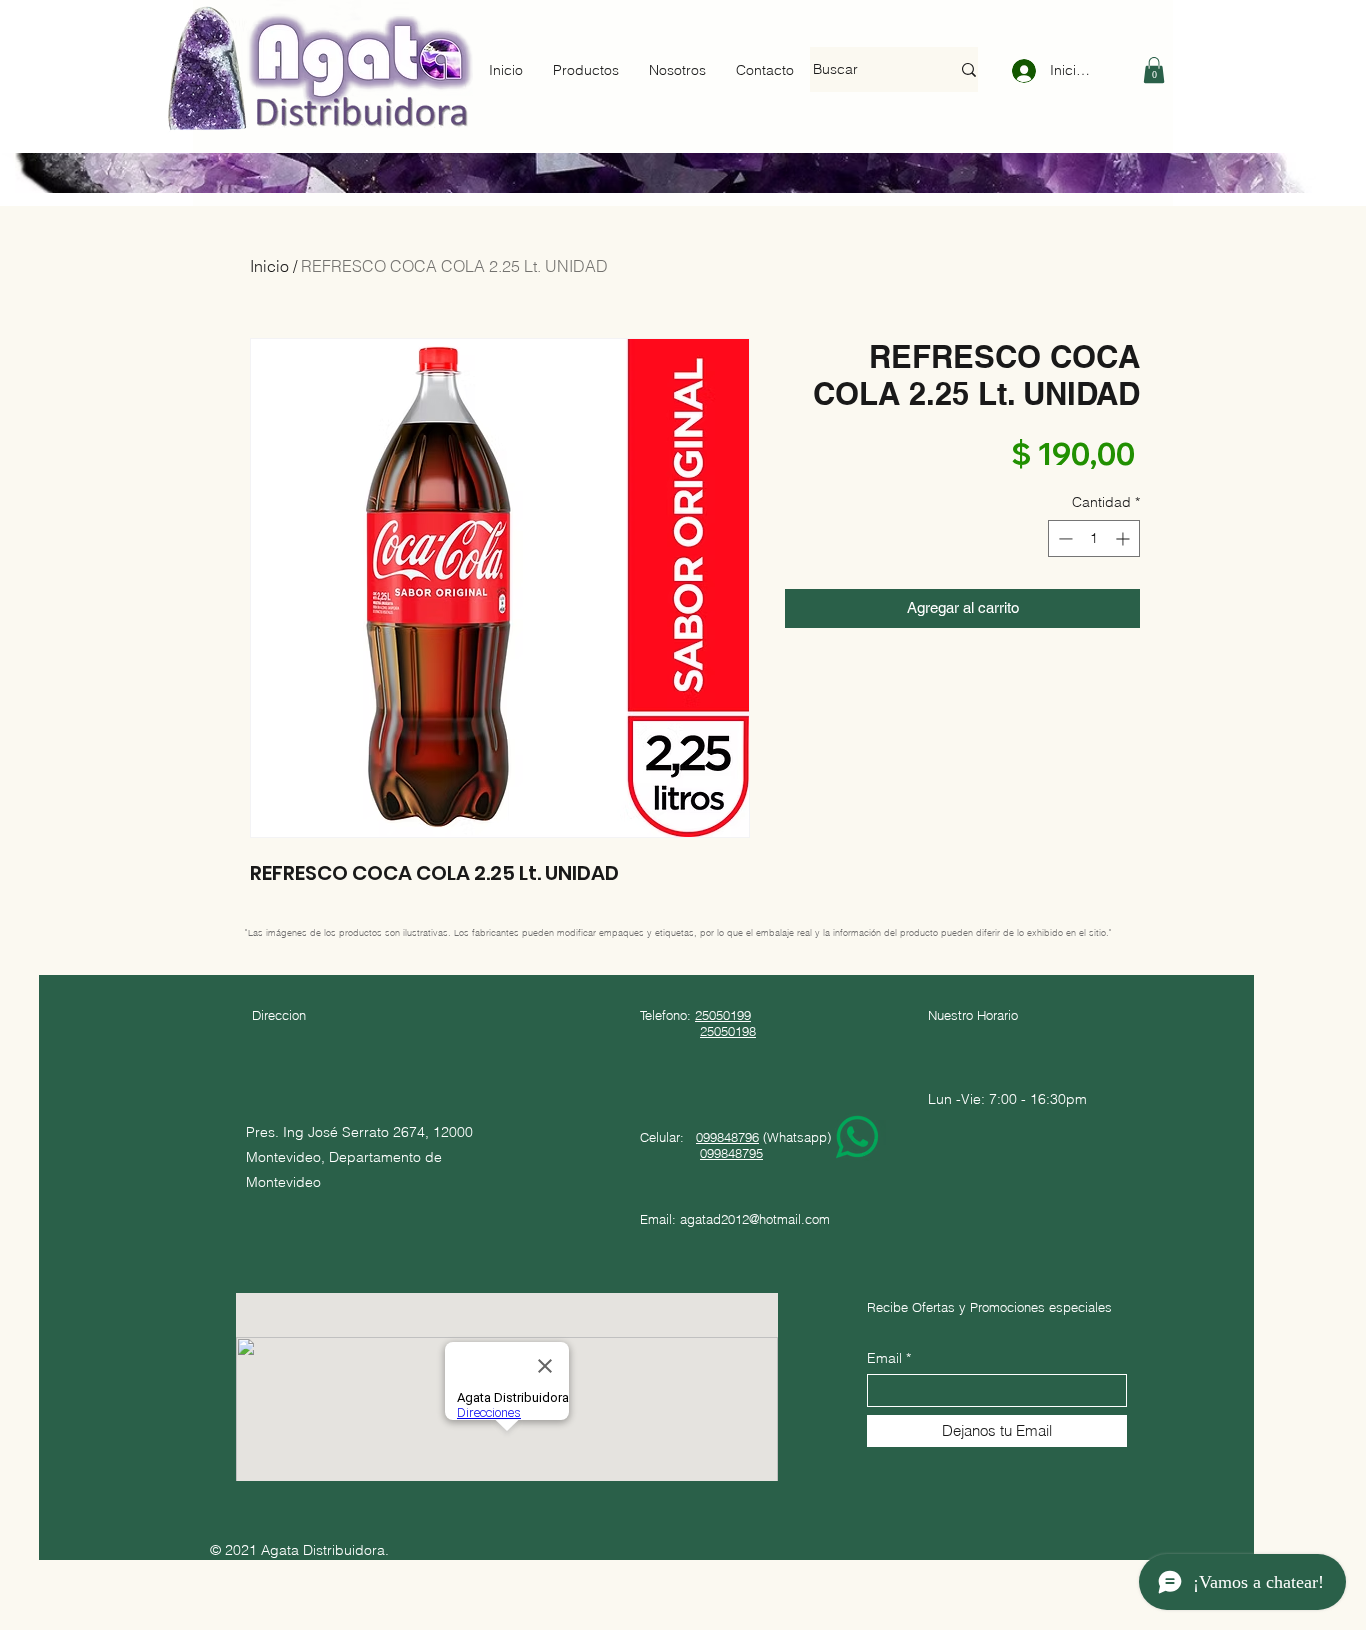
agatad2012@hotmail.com (755, 1219)
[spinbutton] (1094, 538)
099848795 (731, 1153)
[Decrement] (1063, 538)
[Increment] (1124, 538)
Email (884, 1358)
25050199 (723, 1015)
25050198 (728, 1031)
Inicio (269, 266)
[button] (1154, 70)
